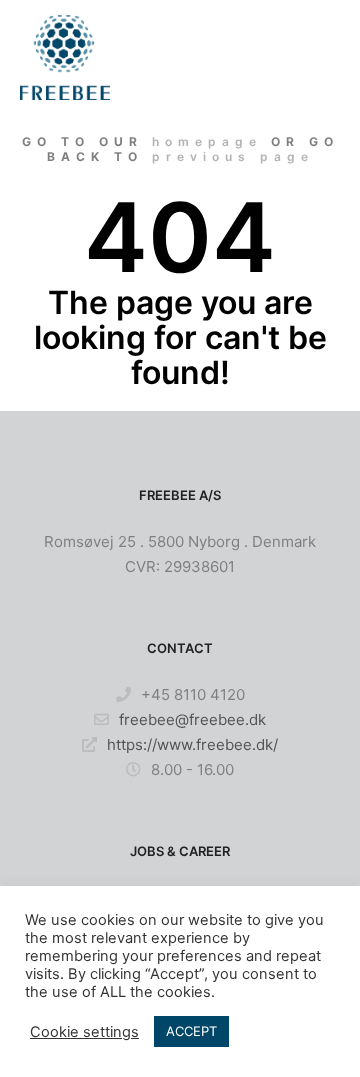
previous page (233, 156)
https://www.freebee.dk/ (192, 744)
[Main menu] (322, 57)
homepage (207, 141)
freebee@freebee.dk (192, 719)
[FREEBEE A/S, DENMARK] (65, 57)
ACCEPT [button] (191, 1031)
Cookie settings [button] (84, 1032)
